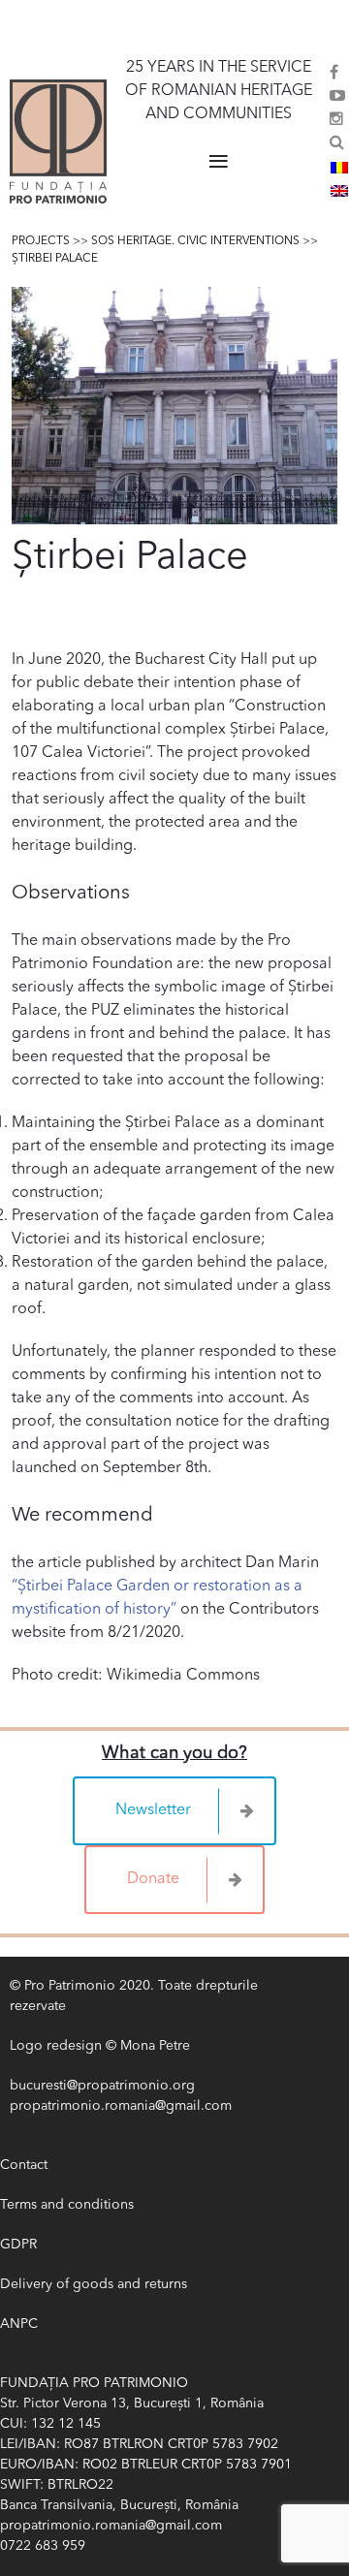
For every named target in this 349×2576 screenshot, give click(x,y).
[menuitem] (339, 168)
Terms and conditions (67, 2205)
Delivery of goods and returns (94, 2284)
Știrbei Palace (55, 259)
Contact (24, 2165)
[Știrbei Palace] (174, 406)
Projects (41, 241)
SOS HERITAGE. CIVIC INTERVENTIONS (195, 241)
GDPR (18, 2245)
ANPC (19, 2324)
